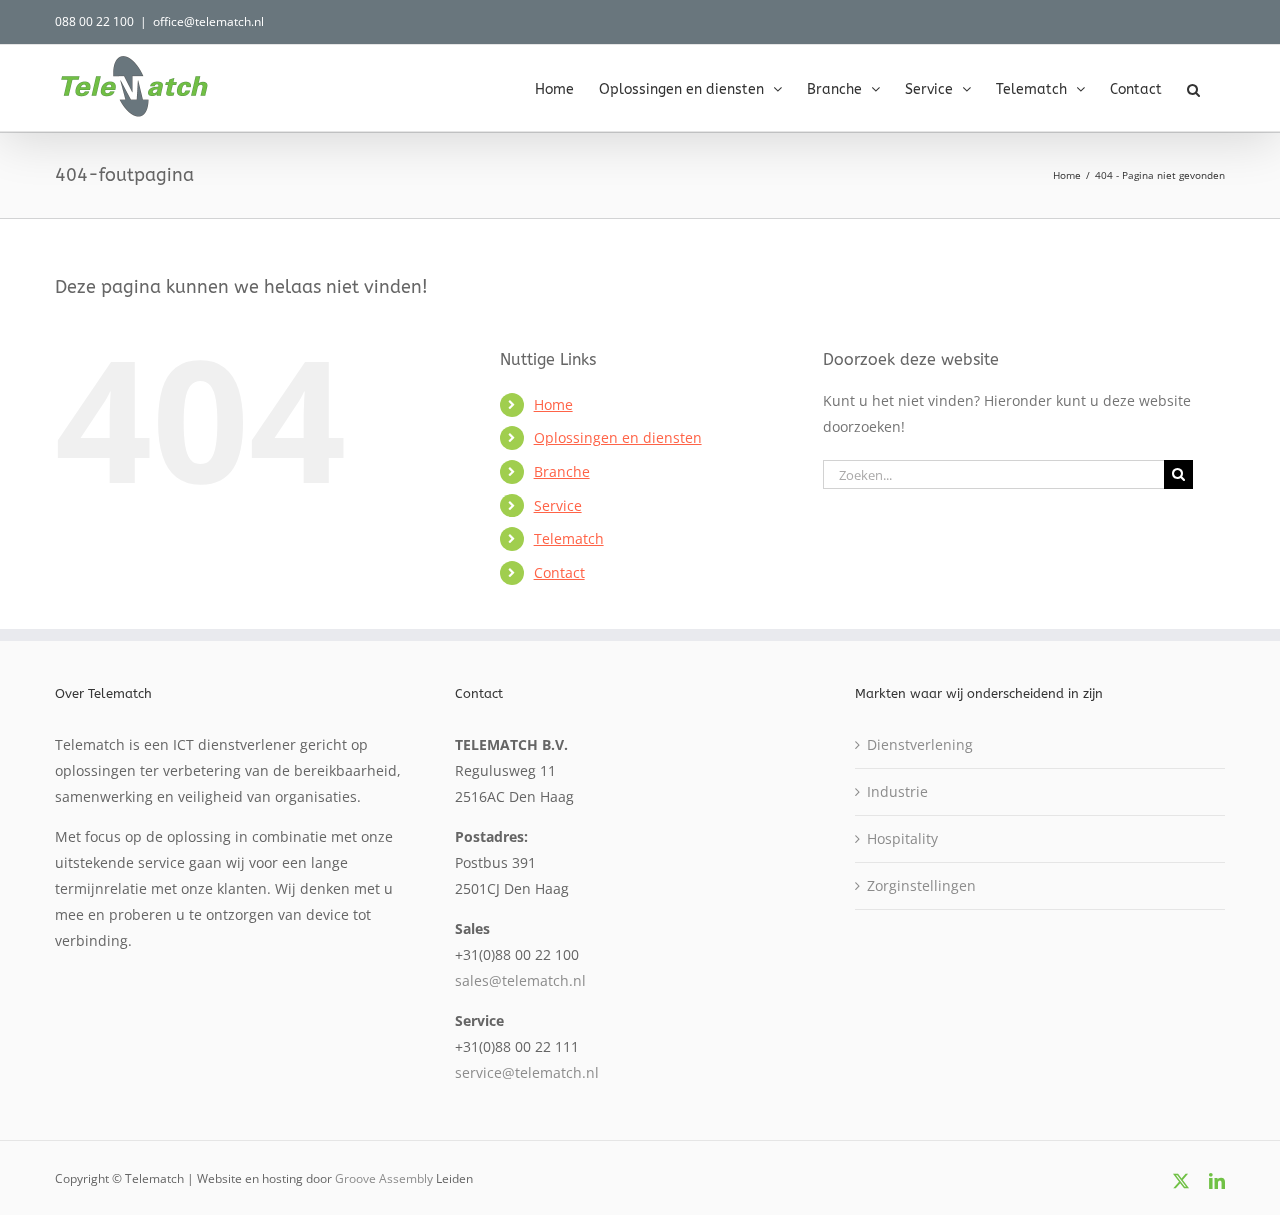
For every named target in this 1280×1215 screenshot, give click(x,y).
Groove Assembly (384, 1178)
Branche (562, 471)
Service (558, 505)
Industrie (897, 791)
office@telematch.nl (208, 21)
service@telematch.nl (527, 1072)
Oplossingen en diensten (618, 437)
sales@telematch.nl (520, 980)
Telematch (569, 538)
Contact (559, 572)
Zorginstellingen (921, 885)
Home (553, 404)
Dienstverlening (920, 744)
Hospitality (902, 838)
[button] (1193, 88)
